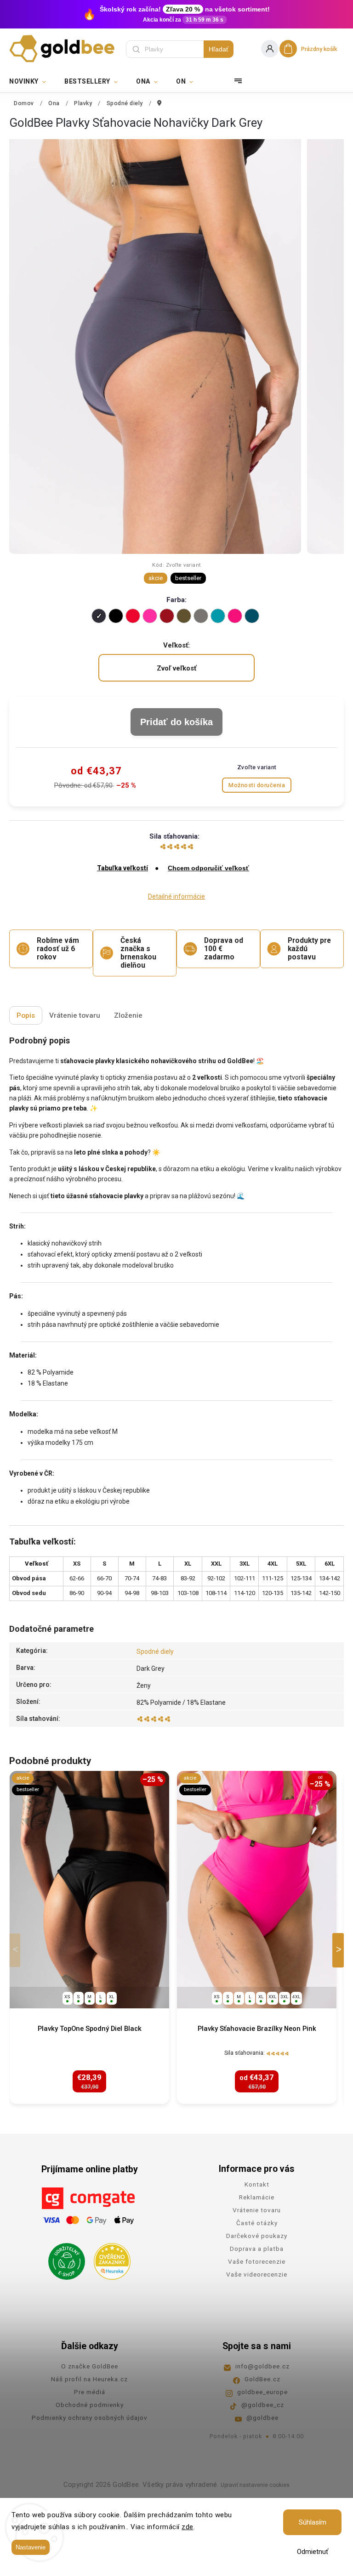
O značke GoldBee (90, 2366)
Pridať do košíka (176, 722)
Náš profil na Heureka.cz (89, 2379)
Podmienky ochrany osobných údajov (90, 2418)
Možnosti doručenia (257, 785)
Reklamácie (257, 2197)
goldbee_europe (262, 2392)
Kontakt (257, 2184)
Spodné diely (155, 1652)
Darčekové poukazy (257, 2236)
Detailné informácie (176, 896)
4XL (296, 1997)
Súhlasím (313, 2522)
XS (67, 1997)
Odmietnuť (313, 2552)
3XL (285, 1997)
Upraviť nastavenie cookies (255, 2485)
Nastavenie (31, 2547)
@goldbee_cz (263, 2405)
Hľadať (219, 49)
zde (188, 2527)
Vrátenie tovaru (257, 2210)
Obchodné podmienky (90, 2405)
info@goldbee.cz (262, 2366)
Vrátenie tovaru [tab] (75, 1015)
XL (112, 1997)
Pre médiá (90, 2392)
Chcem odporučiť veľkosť (208, 868)
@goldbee (262, 2418)
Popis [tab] (26, 1015)
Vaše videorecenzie (257, 2274)
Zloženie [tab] (128, 1015)
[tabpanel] (89, 1937)
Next (340, 1950)
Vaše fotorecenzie (257, 2261)
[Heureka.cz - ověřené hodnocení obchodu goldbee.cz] (109, 2259)
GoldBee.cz (262, 2379)
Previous (17, 1950)
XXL (273, 1997)
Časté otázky (257, 2223)
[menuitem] (32, 81)
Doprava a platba (257, 2249)
